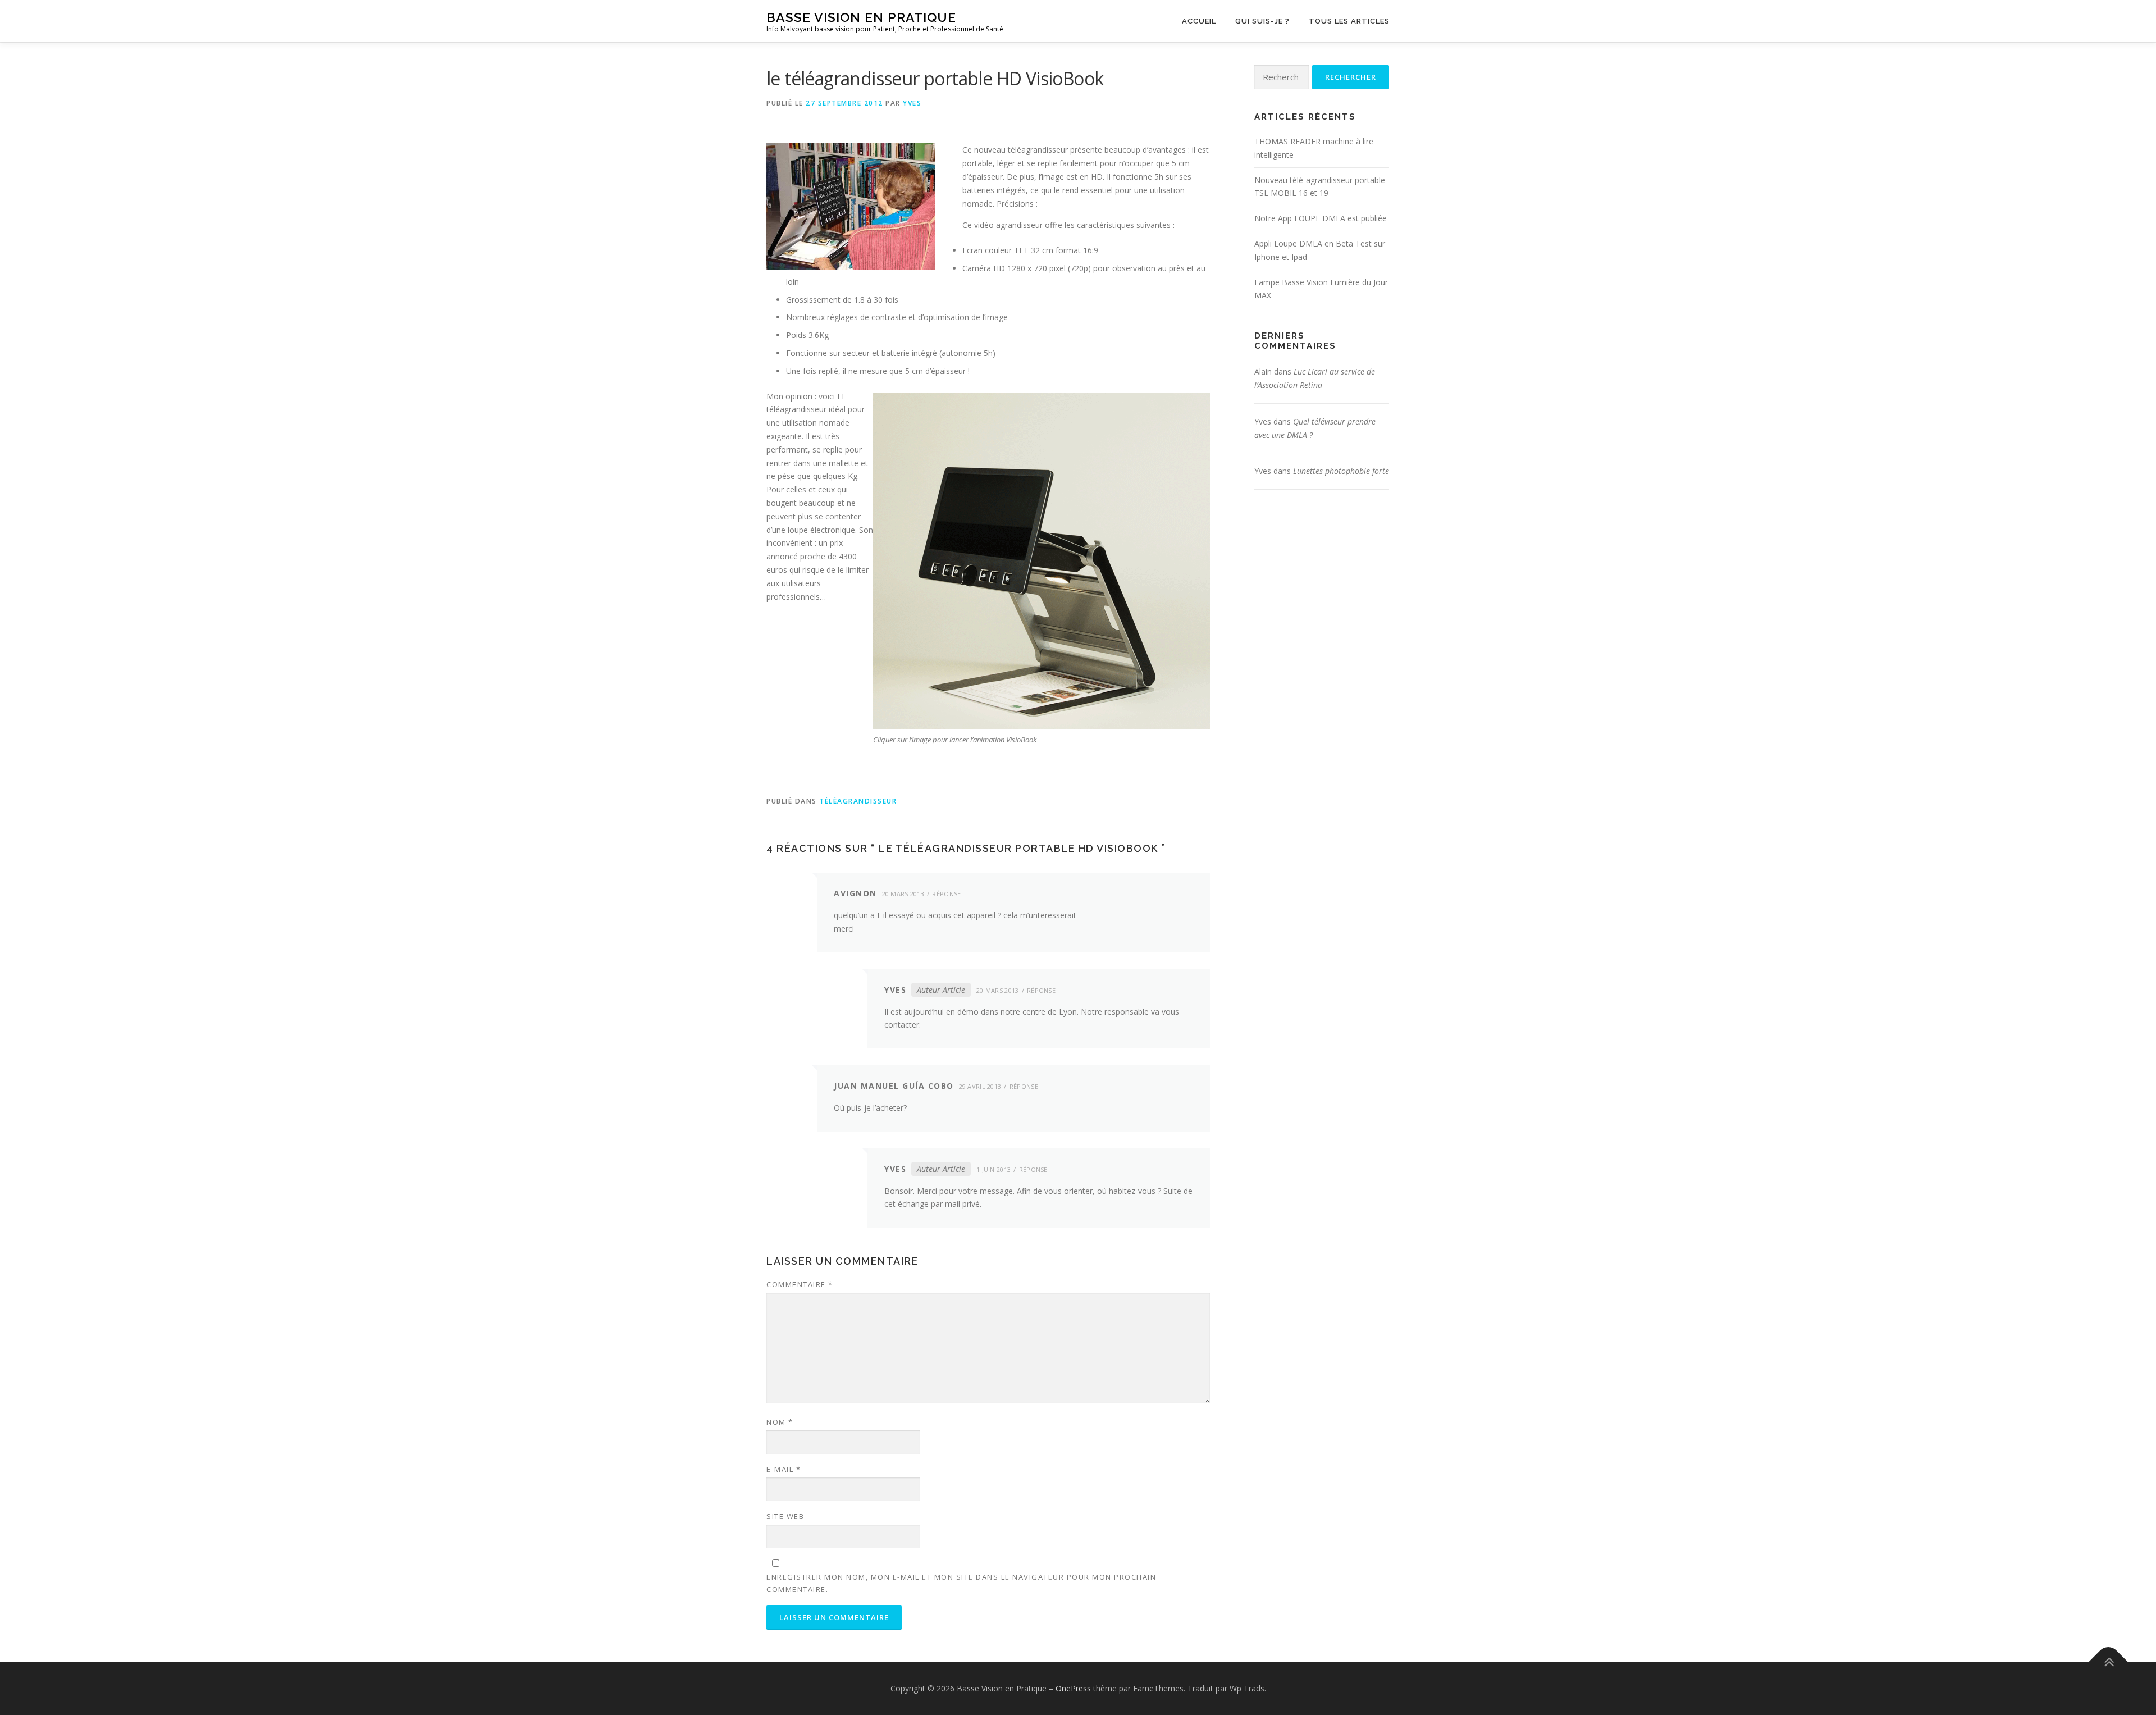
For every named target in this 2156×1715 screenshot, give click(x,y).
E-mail (784, 1469)
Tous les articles (1349, 21)
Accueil (1199, 21)
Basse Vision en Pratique (861, 17)
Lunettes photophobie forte (1341, 471)
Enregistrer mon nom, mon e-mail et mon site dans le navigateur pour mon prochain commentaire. (961, 1583)
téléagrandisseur (858, 801)
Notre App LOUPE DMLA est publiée (1321, 218)
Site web (785, 1516)
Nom (780, 1422)
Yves (912, 103)
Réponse (946, 894)
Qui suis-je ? (1262, 21)
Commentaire (800, 1284)
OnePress (1073, 1688)
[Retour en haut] (2109, 1662)
